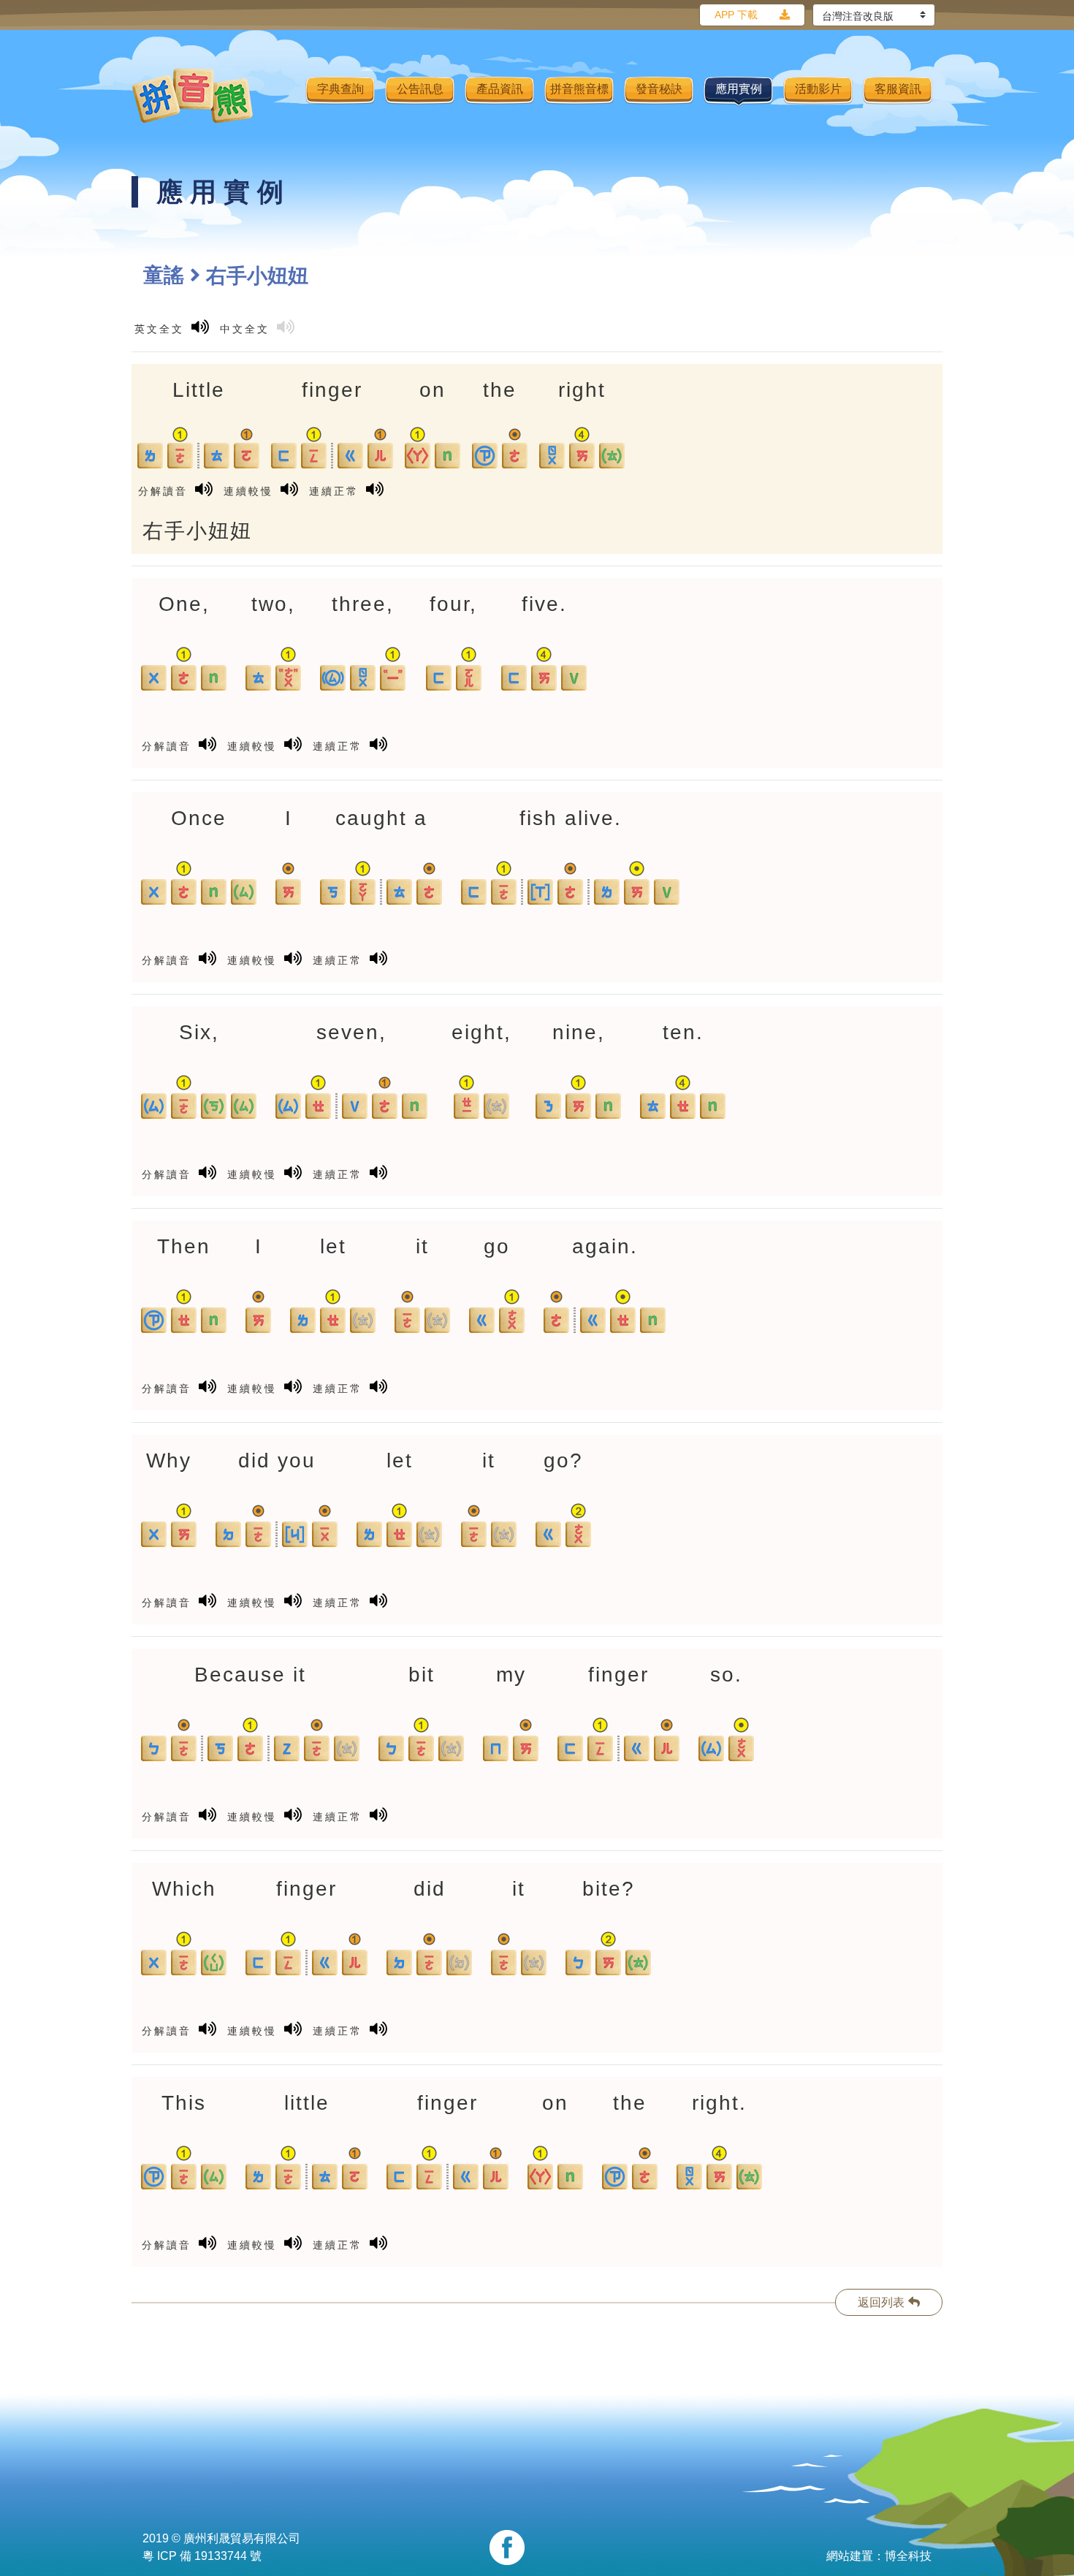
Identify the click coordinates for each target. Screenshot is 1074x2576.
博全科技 (908, 2556)
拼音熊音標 (579, 89)
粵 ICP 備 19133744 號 (202, 2556)
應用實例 (739, 89)
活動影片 (818, 89)
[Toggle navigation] (285, 96)
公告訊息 (420, 89)
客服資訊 (898, 89)
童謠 (164, 275)
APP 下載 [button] (736, 15)
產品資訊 (500, 89)
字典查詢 (340, 89)
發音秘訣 (659, 89)
